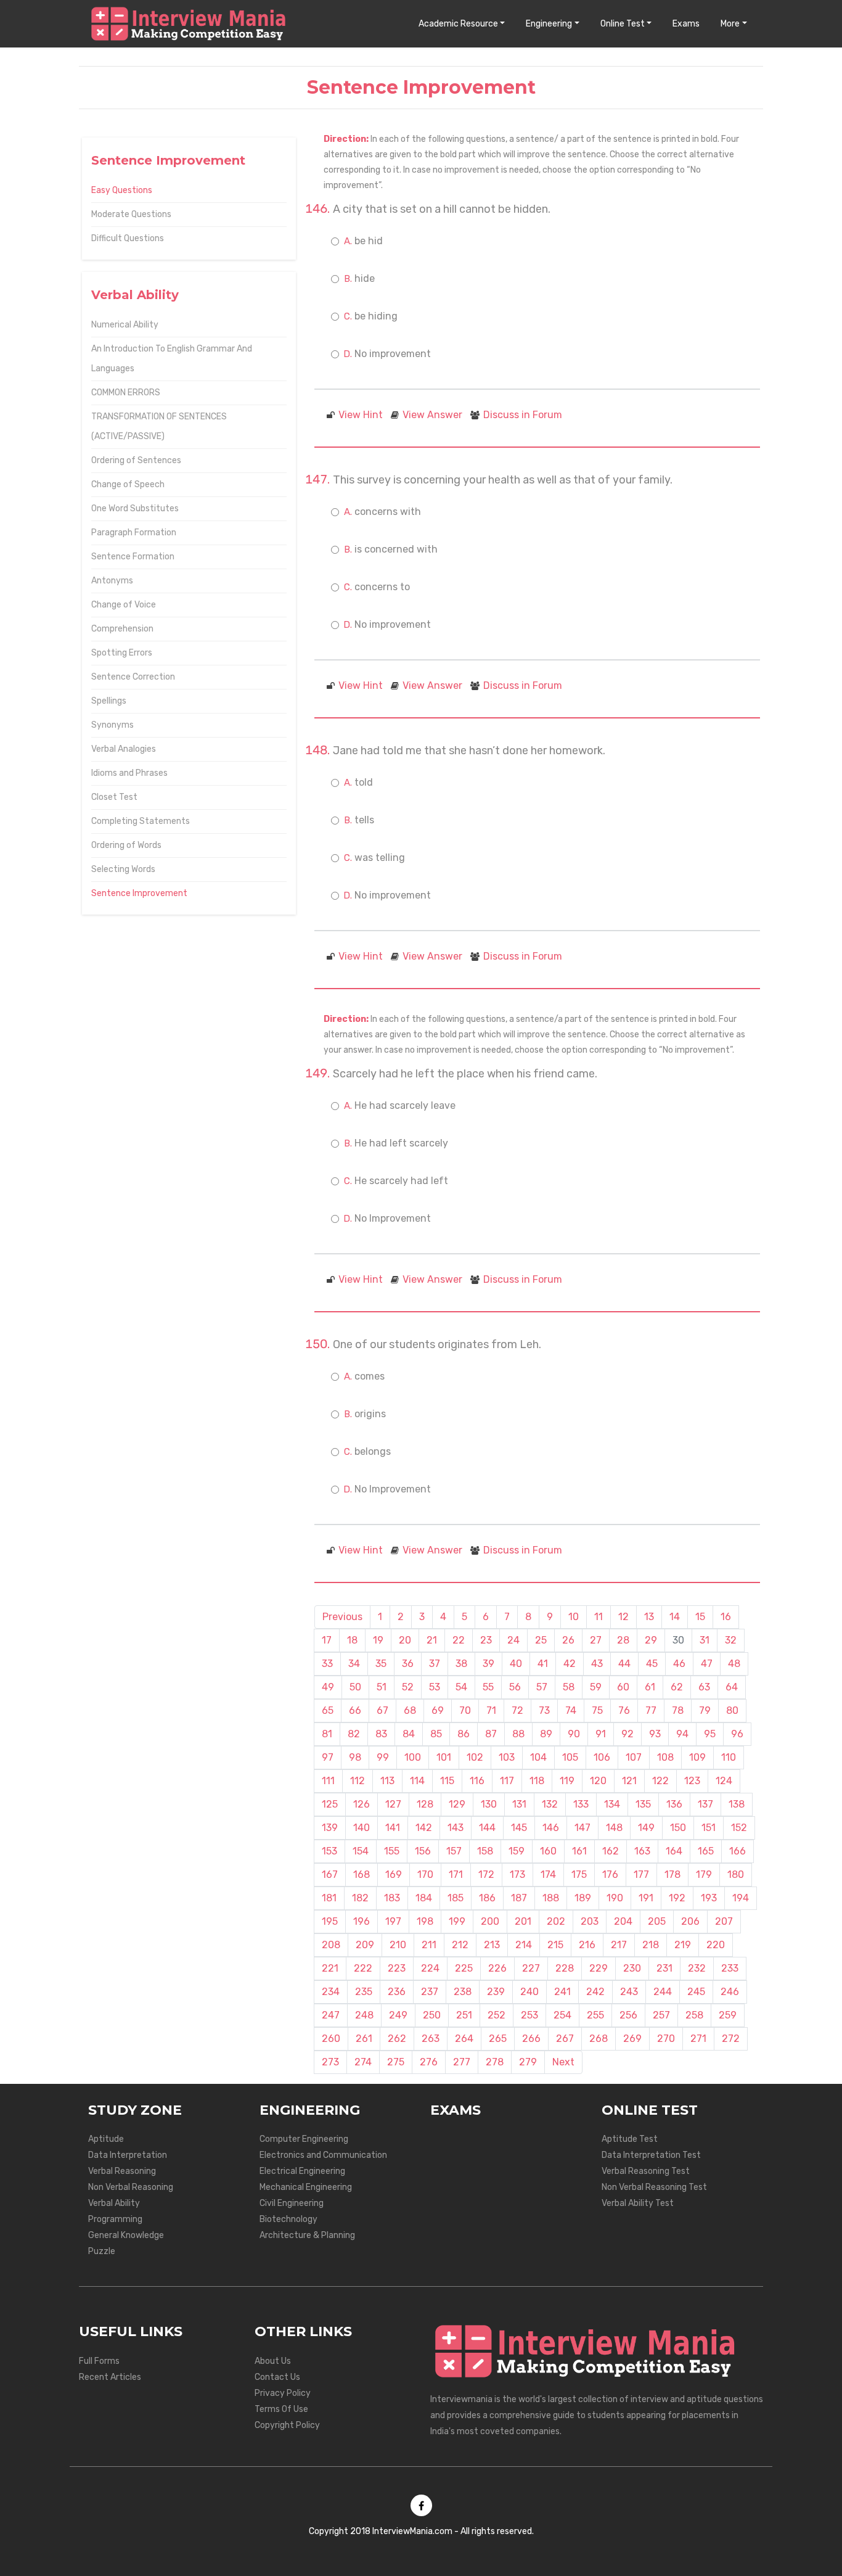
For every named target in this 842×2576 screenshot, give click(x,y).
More (730, 24)
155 (392, 1851)
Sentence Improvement (139, 893)
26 (568, 1640)
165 (706, 1851)
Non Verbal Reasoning (131, 2187)
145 (519, 1828)
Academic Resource (458, 24)
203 (590, 1921)
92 (627, 1734)
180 (736, 1874)
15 (700, 1617)
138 (737, 1804)
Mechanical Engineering (306, 2187)
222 (363, 1968)
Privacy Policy (283, 2393)
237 (430, 1992)
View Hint (361, 415)
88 (518, 1734)
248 (364, 2015)
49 (328, 1687)
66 (355, 1710)
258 (694, 2015)
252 (497, 2015)
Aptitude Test (630, 2139)
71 (491, 1710)
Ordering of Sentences (136, 460)
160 (548, 1851)
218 (651, 1945)
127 (393, 1804)
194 (741, 1898)
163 (642, 1851)
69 (438, 1710)
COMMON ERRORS (126, 393)
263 (431, 2039)
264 (464, 2039)
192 (677, 1898)
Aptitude (106, 2139)
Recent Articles (110, 2377)
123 (692, 1781)
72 (517, 1710)
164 (674, 1851)
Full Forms (99, 2361)
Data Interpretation (128, 2155)
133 (581, 1804)
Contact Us (277, 2377)
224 (430, 1968)
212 (460, 1945)
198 (425, 1921)
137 (705, 1804)
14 (675, 1617)
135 (643, 1804)
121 (629, 1781)
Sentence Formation (133, 557)
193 (709, 1898)
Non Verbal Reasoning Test (654, 2187)
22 (459, 1640)
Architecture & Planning (307, 2235)
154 (361, 1851)
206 (690, 1921)
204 (623, 1921)
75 (597, 1710)
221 (330, 1968)
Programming (115, 2219)
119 (567, 1781)
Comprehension (122, 629)
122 (660, 1781)
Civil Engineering (292, 2203)
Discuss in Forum (523, 415)
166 (738, 1851)
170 (425, 1874)
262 (397, 2039)
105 (570, 1757)
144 (487, 1828)
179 (704, 1874)
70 (465, 1710)
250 (432, 2015)
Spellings (109, 701)
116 (477, 1781)
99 (383, 1757)
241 (562, 1992)
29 (651, 1640)
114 (417, 1781)
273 (330, 2062)
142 (424, 1828)
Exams (686, 24)
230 (632, 1968)
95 (710, 1734)
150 (678, 1828)
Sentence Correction (133, 677)
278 (495, 2062)
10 (574, 1617)
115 (447, 1781)
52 (408, 1687)
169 (394, 1874)
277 (462, 2062)
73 (544, 1710)
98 (355, 1757)
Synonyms (112, 725)
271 (698, 2039)
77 (651, 1710)
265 (498, 2039)
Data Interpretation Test (651, 2155)
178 (672, 1874)
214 (524, 1945)
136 (674, 1804)
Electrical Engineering (302, 2171)
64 (732, 1687)
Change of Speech (128, 484)
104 (538, 1757)
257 (661, 2015)
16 (726, 1617)
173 (517, 1874)
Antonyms (112, 581)
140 (362, 1828)
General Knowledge (126, 2235)
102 (475, 1757)
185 (456, 1898)
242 (595, 1992)
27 (596, 1640)
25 (541, 1640)
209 (365, 1945)
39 (488, 1664)
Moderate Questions (131, 214)
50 (355, 1687)
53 (435, 1687)
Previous (342, 1617)
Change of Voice (124, 605)
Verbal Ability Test (638, 2203)
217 (619, 1945)
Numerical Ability (125, 325)
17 (327, 1640)
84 (409, 1734)
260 (331, 2039)
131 (519, 1804)
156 (423, 1851)
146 (551, 1828)
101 (444, 1757)
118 (537, 1781)
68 (410, 1710)
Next (563, 2062)
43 (597, 1664)
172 (486, 1874)
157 (454, 1851)
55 (488, 1687)
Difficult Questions (128, 238)
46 (679, 1664)
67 (382, 1710)
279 (528, 2062)
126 (362, 1804)
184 (424, 1898)
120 (598, 1781)
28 (623, 1640)
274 (363, 2062)
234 (331, 1992)
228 (565, 1968)
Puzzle (102, 2251)
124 (724, 1781)
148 (614, 1828)
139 (330, 1828)
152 (739, 1828)
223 (397, 1968)
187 (519, 1898)
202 (556, 1921)
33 (327, 1664)
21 (432, 1640)
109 (697, 1757)
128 (425, 1804)
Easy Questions (122, 190)
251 (464, 2015)
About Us (273, 2361)
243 (629, 1992)
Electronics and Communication (323, 2155)
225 (464, 1968)
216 (587, 1945)
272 (731, 2039)
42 (570, 1664)
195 (330, 1921)
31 (705, 1640)
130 (489, 1804)
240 (529, 1992)
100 (413, 1757)
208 (331, 1945)
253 (529, 2015)
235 (364, 1992)
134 (612, 1804)
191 (646, 1898)
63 (704, 1687)
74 (571, 1710)
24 (513, 1640)
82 (354, 1734)
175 (579, 1874)
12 (623, 1617)
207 (724, 1921)
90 (574, 1734)
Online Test (623, 24)
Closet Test (114, 797)
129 (457, 1804)
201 (523, 1921)
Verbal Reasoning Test (646, 2171)
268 (599, 2039)
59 (596, 1687)
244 (663, 1992)
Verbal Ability (114, 2203)
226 (497, 1968)
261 (364, 2039)
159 (517, 1851)
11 (599, 1617)
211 (429, 1945)
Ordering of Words (126, 845)
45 (652, 1664)
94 (682, 1734)
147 (582, 1828)
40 (516, 1664)
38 (461, 1664)
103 (507, 1757)
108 (665, 1757)
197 (393, 1921)
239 (496, 1992)
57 (542, 1687)
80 (732, 1710)
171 (456, 1874)
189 (583, 1898)
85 (436, 1734)
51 (382, 1687)
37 (435, 1664)
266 (531, 2039)
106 (602, 1757)
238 (463, 1992)
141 (393, 1828)
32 (731, 1640)
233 (730, 1968)
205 (657, 1921)
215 (555, 1945)
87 (491, 1734)
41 (543, 1664)
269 (632, 2039)
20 (405, 1640)
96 (737, 1734)
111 (328, 1781)
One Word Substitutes (135, 508)
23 (486, 1640)
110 (729, 1757)
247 (331, 2015)
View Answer (432, 415)
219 (683, 1945)
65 (328, 1710)
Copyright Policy (287, 2425)
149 (646, 1828)
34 (354, 1664)
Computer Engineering (304, 2139)
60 (623, 1687)
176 (610, 1874)
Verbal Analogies (124, 749)
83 (381, 1734)
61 (650, 1687)
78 (678, 1710)
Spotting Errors (122, 653)
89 (546, 1734)
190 (615, 1898)
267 (565, 2039)
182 (360, 1898)
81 (327, 1734)
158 (485, 1851)
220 (716, 1945)
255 (595, 2015)
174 (548, 1874)
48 (734, 1664)
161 (579, 1851)
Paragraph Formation (134, 533)
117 (507, 1781)
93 (655, 1734)
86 (464, 1734)
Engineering (549, 24)
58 (569, 1687)
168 (362, 1874)
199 (457, 1921)
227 (531, 1968)
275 (396, 2062)
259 (728, 2015)
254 (562, 2015)
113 (387, 1781)
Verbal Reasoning (122, 2171)
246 (730, 1992)
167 (330, 1874)
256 (628, 2015)
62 (677, 1687)
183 (392, 1898)
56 (515, 1687)
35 (381, 1664)
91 (601, 1734)
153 (329, 1851)
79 (705, 1710)
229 (599, 1968)
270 (666, 2039)
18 (352, 1640)
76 (624, 1710)
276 (429, 2062)
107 (634, 1757)
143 (456, 1828)
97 (328, 1757)
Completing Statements (141, 821)
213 (492, 1945)
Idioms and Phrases (129, 773)
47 (707, 1664)
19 (378, 1640)
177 (641, 1874)
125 (330, 1804)
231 (664, 1968)
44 (624, 1664)
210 (398, 1945)
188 (551, 1898)
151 (709, 1828)
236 (397, 1992)
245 (696, 1992)
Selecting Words (123, 869)
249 (398, 2015)
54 (461, 1687)
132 (550, 1804)
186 (487, 1898)
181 (329, 1898)
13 (649, 1617)
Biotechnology (288, 2219)
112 (358, 1781)
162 (611, 1851)
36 (408, 1664)
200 (490, 1921)
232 (697, 1968)
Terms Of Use (281, 2409)
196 (362, 1921)
